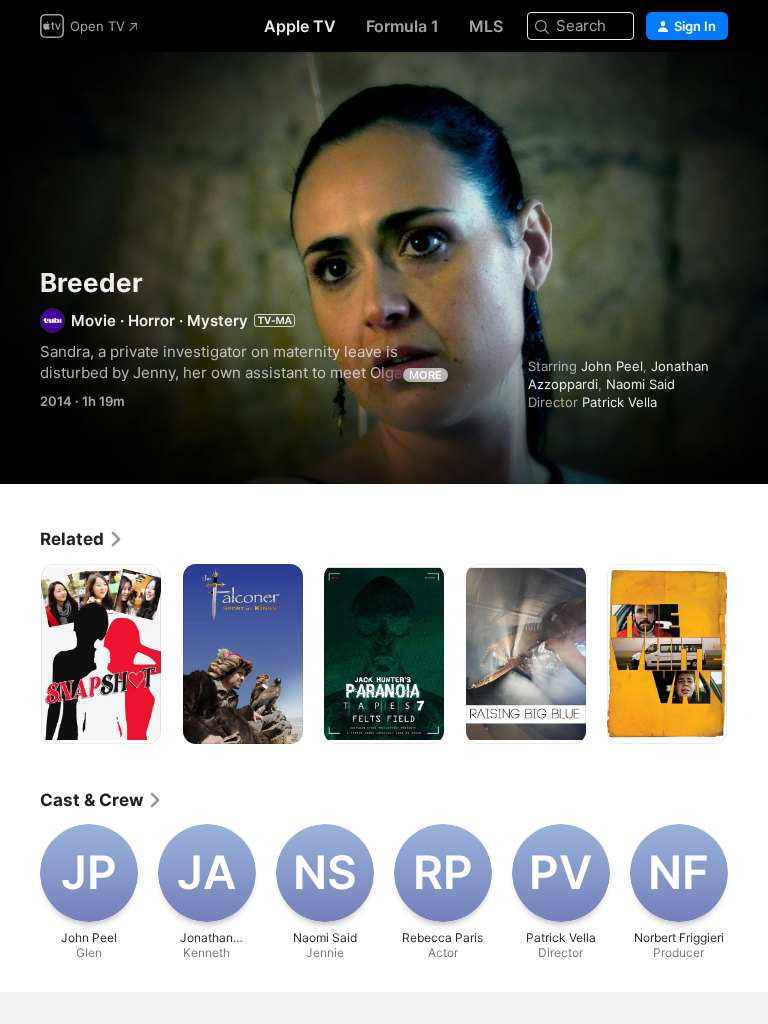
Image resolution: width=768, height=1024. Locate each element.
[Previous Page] (20, 654)
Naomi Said (640, 384)
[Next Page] (748, 654)
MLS (486, 26)
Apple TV (300, 26)
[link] (82, 539)
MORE (425, 375)
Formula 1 (402, 26)
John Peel (612, 366)
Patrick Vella (619, 402)
